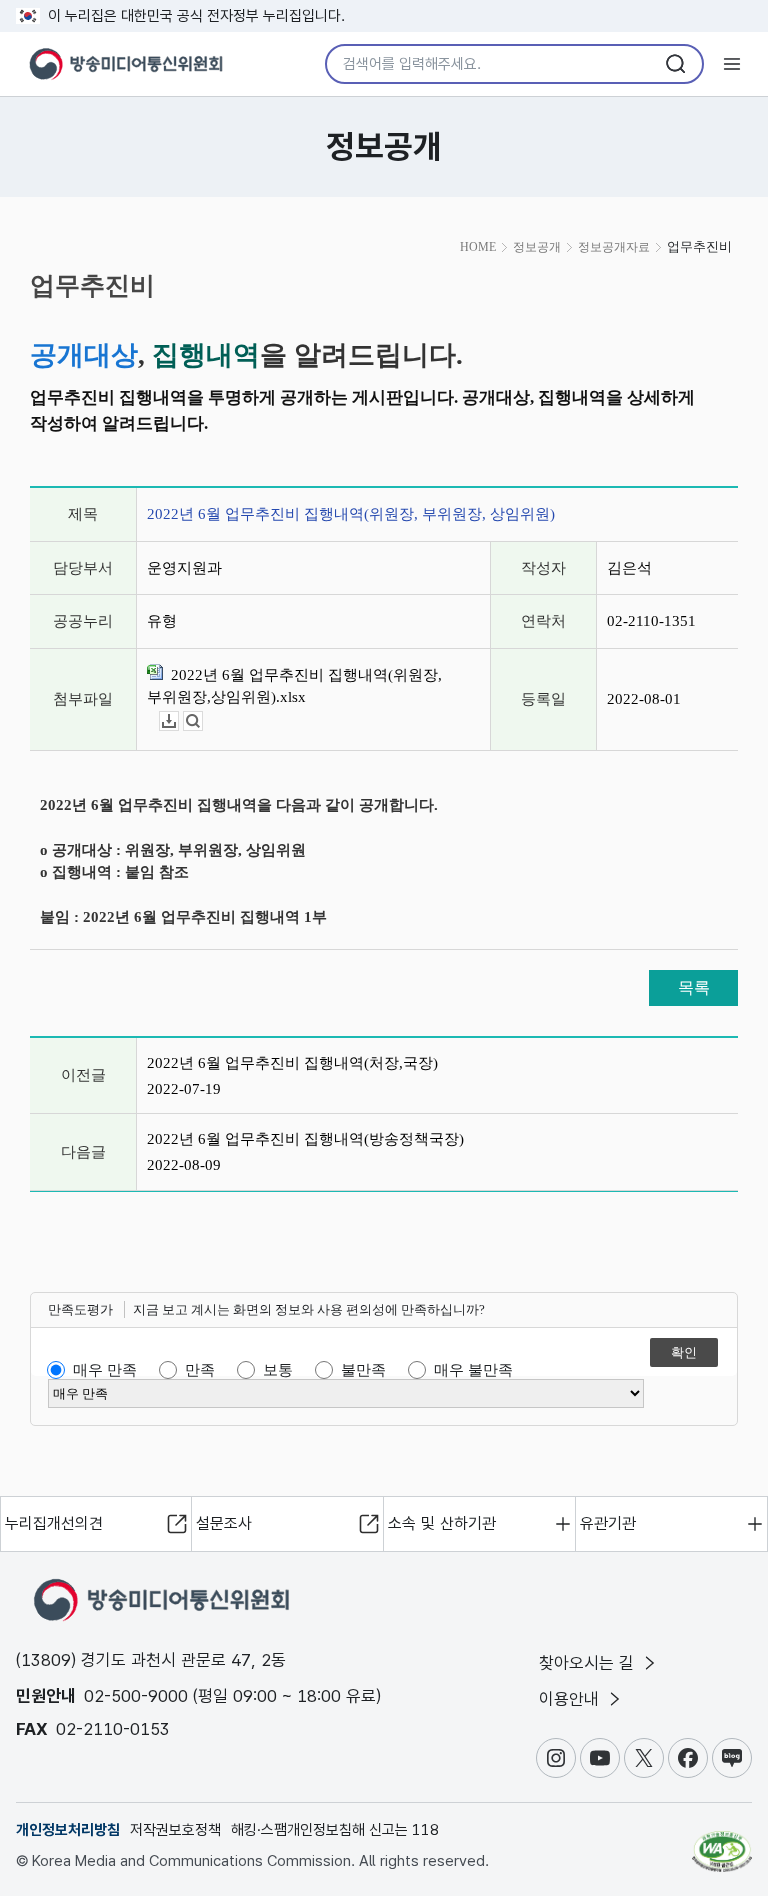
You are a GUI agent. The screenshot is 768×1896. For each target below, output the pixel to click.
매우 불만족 (473, 1370)
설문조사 (224, 1523)
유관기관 (608, 1523)
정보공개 (537, 247)
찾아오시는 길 (589, 1663)
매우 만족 (105, 1370)
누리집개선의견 (54, 1523)
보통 (278, 1370)
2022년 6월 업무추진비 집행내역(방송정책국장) (305, 1139)
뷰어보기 (202, 721)
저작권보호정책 (175, 1830)
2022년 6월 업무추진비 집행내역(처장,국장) (292, 1063)
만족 (200, 1370)
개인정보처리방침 (68, 1830)
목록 (694, 987)
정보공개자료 (614, 247)
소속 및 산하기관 (442, 1523)
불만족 (363, 1370)
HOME (478, 247)
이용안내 (571, 1699)
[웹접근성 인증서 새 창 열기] (722, 1843)
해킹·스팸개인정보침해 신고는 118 (335, 1830)
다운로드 (178, 721)
